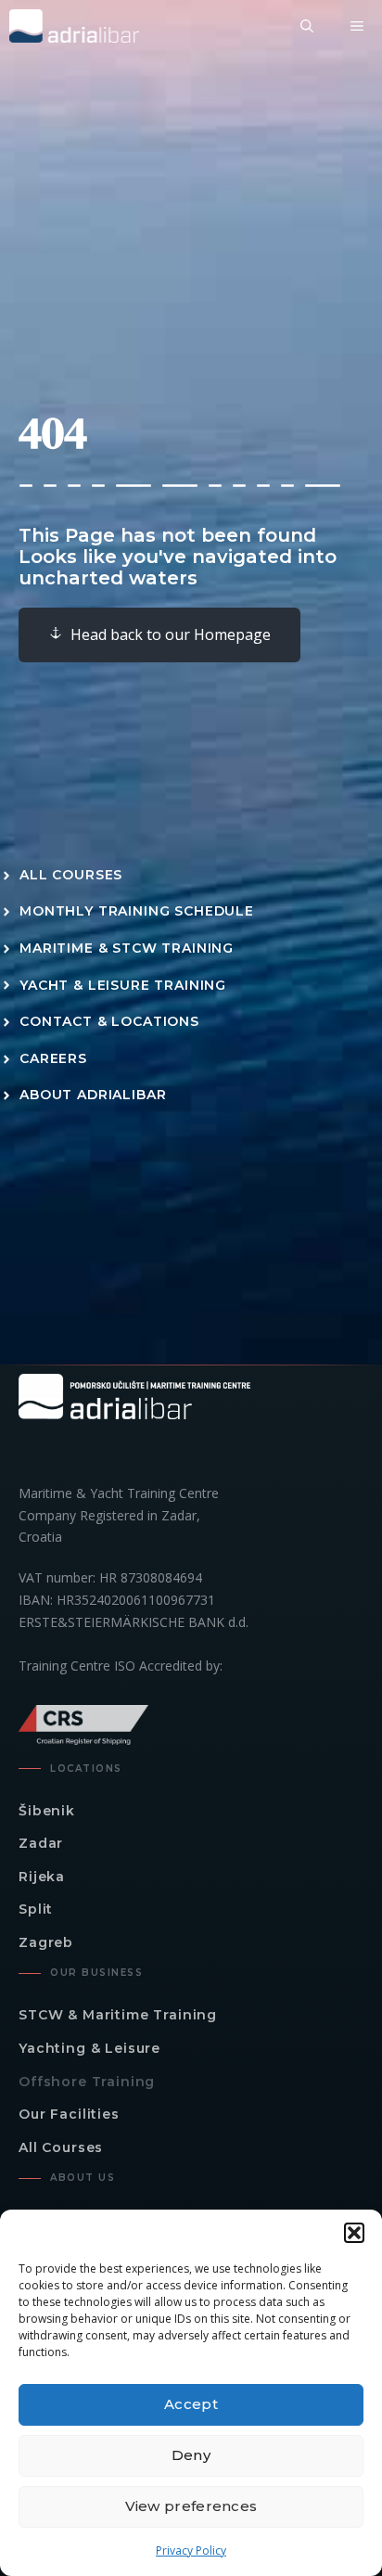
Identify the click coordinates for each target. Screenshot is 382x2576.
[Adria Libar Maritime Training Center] (74, 26)
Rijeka (42, 1877)
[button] (354, 2233)
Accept (191, 2404)
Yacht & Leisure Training (123, 985)
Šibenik (47, 1811)
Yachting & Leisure (89, 2048)
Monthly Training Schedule (137, 911)
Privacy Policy (191, 2550)
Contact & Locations (109, 1021)
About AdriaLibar (93, 1095)
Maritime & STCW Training (127, 948)
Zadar (41, 1843)
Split (36, 1909)
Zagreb (46, 1942)
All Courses (71, 875)
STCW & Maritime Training (118, 2015)
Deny (191, 2455)
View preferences (191, 2506)
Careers (53, 1058)
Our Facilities (69, 2114)
